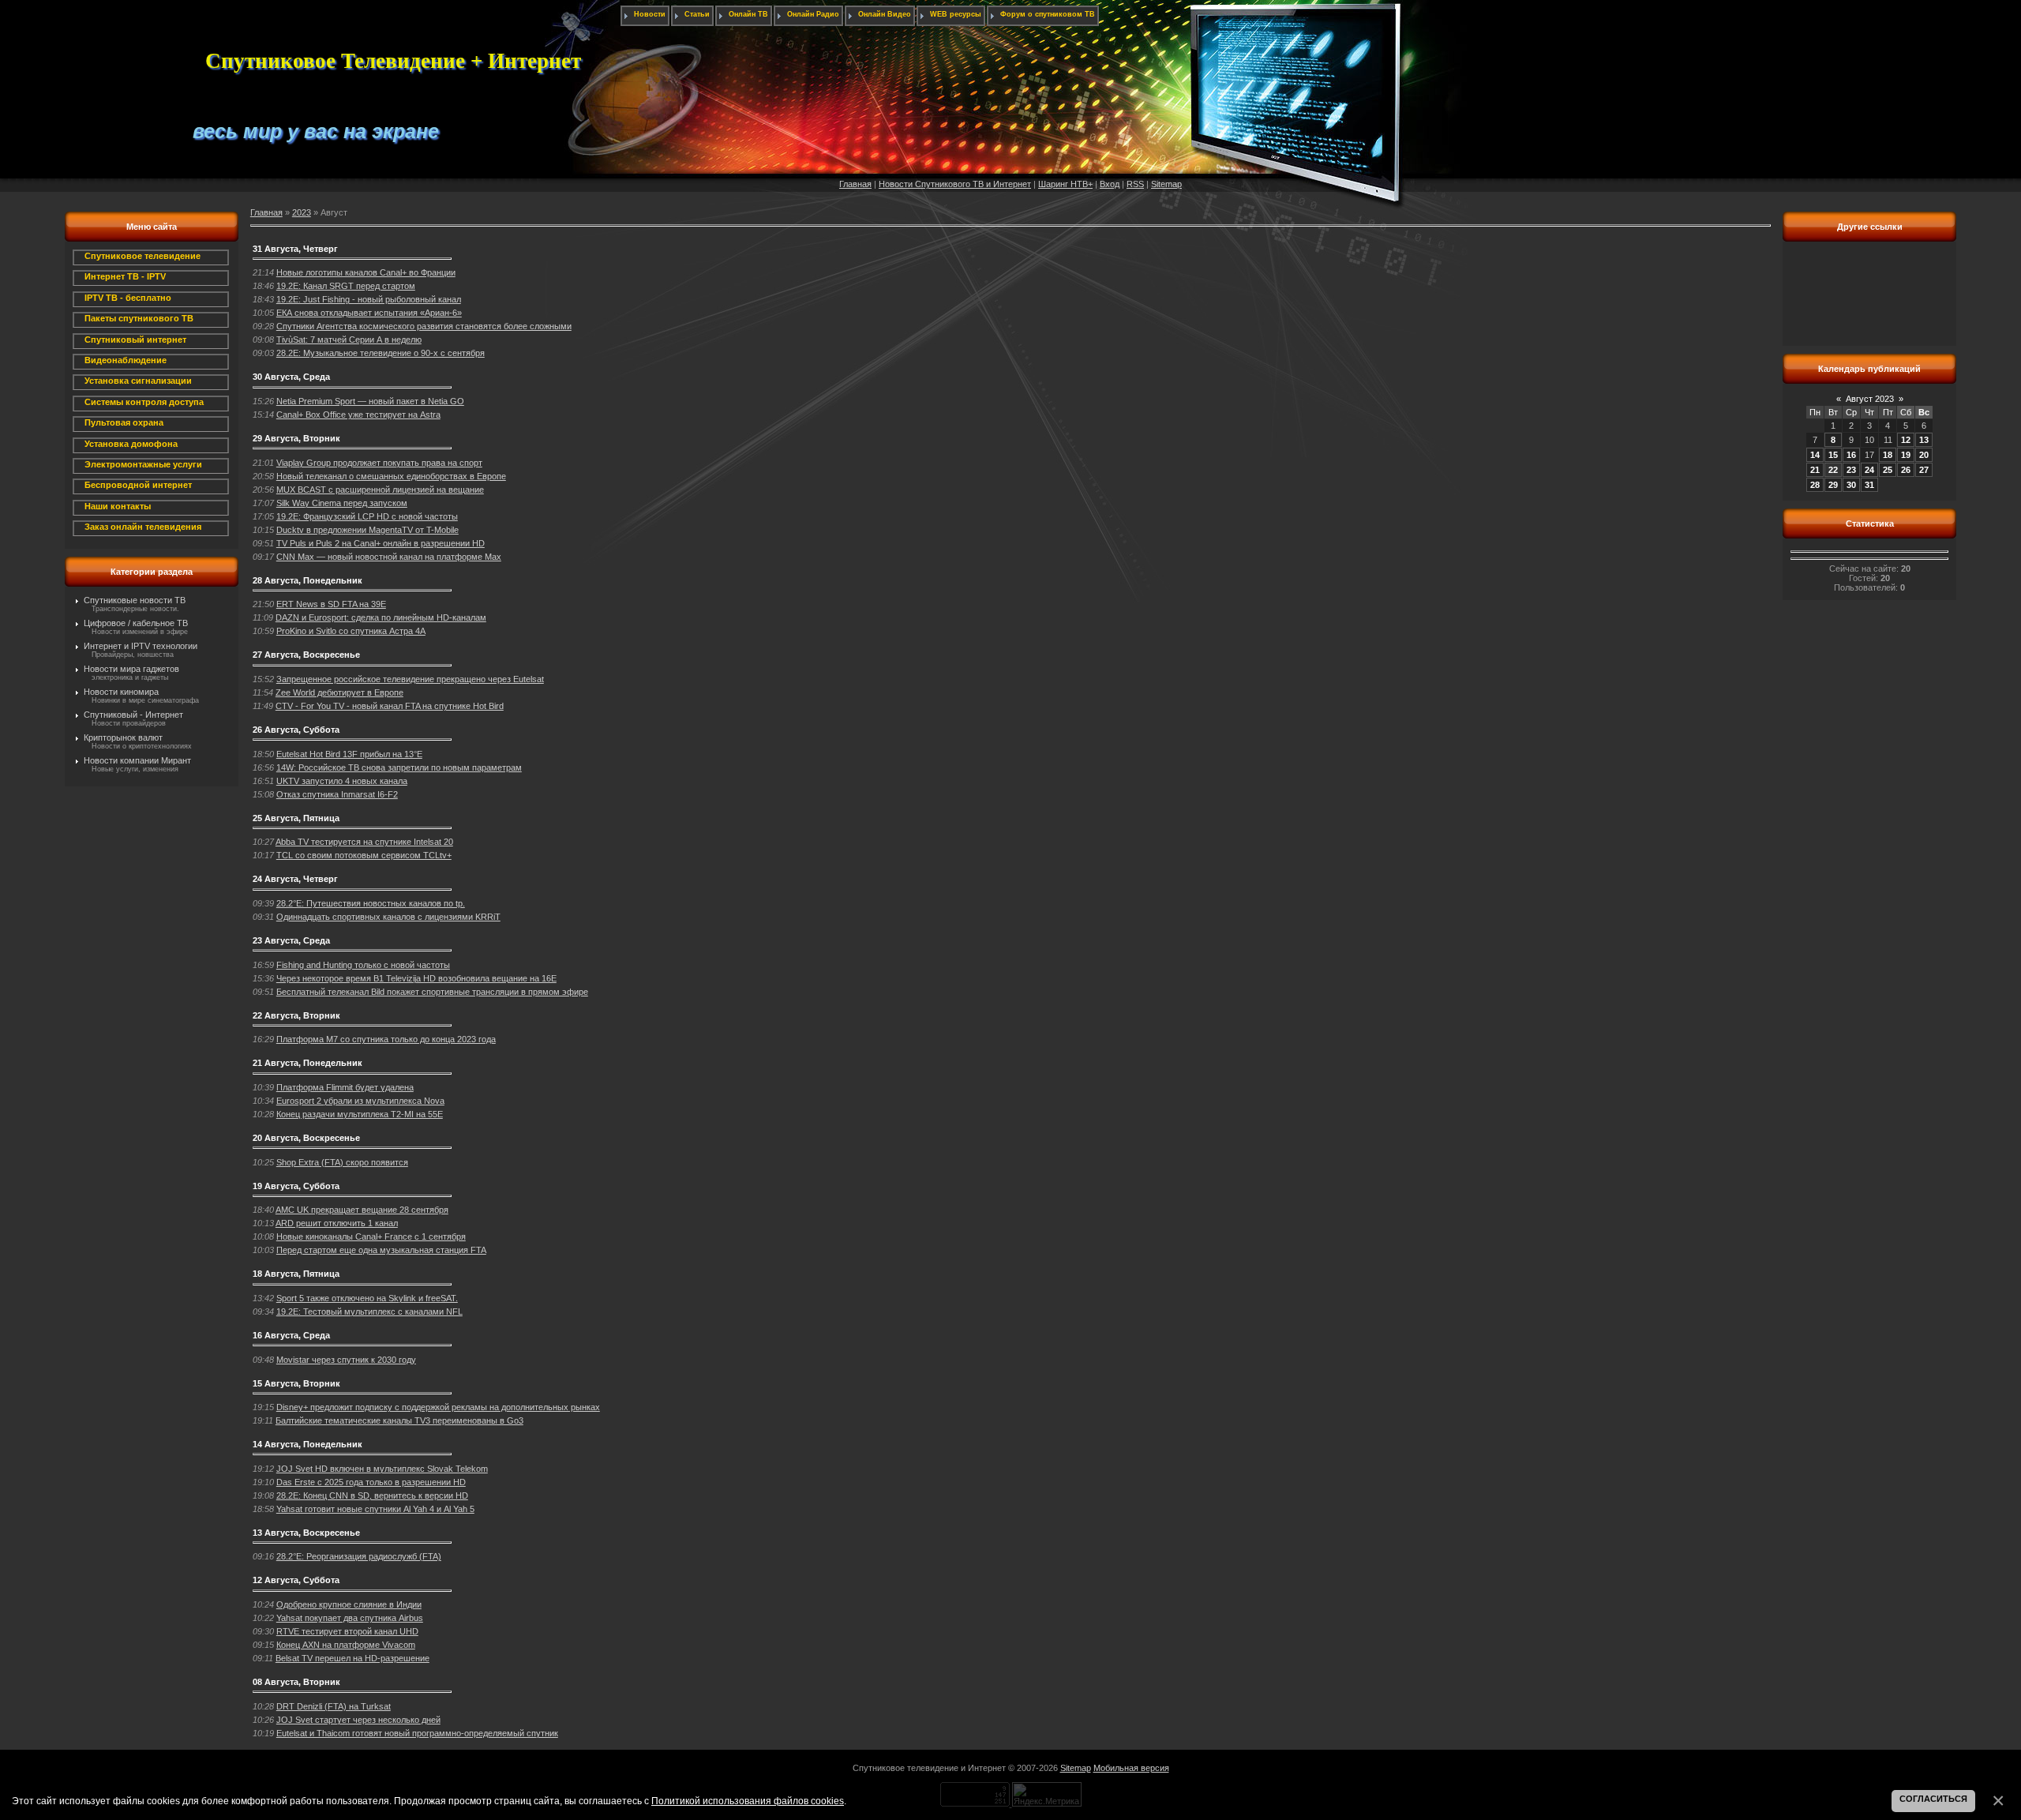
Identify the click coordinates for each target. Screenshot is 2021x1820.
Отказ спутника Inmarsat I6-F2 (337, 794)
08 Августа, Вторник (296, 1682)
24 (1869, 470)
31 (1869, 485)
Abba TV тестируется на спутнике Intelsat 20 (364, 842)
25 (1888, 470)
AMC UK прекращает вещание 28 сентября (362, 1210)
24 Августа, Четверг (295, 879)
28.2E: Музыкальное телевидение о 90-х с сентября (381, 353)
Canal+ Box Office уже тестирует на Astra (358, 415)
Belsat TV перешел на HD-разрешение (352, 1658)
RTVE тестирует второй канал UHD (347, 1631)
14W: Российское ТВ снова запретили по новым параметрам (399, 767)
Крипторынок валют (123, 737)
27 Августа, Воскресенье (306, 655)
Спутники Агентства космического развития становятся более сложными (424, 326)
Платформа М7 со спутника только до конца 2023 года (386, 1039)
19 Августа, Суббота (296, 1186)
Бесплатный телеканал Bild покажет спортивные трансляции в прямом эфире (432, 992)
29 (1833, 485)
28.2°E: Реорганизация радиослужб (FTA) (359, 1556)
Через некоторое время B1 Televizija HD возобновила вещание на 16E (416, 978)
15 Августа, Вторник (296, 1383)
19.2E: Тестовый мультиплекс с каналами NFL (369, 1312)
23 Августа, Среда (291, 940)
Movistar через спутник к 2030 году (346, 1360)
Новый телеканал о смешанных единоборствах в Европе (391, 476)
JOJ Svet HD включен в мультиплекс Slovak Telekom (382, 1469)
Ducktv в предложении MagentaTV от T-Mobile (367, 530)
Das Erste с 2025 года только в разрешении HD (371, 1482)
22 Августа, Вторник (296, 1015)
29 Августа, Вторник (296, 438)
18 (1888, 455)
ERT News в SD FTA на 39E (331, 604)
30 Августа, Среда (291, 377)
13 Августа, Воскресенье (306, 1533)
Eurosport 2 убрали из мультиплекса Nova (360, 1101)
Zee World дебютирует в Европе (339, 692)
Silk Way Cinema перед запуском (342, 503)
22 (1833, 470)
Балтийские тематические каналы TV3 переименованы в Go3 (399, 1420)
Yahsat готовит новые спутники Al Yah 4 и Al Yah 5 (375, 1509)
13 (1924, 440)
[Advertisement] (1869, 302)
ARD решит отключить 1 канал (337, 1223)
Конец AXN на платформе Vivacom (346, 1645)
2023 (302, 212)
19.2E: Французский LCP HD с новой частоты (367, 516)
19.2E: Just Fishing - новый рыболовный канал (369, 299)
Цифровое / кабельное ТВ (136, 623)
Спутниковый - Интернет (133, 715)
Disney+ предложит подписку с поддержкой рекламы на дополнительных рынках (438, 1407)
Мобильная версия (1131, 1768)
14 (1815, 455)
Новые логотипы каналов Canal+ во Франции (366, 272)
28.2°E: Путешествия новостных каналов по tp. (371, 903)
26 (1906, 470)
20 (1924, 455)
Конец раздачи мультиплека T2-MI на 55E (360, 1114)
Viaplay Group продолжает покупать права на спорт (379, 463)
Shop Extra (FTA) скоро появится (342, 1162)
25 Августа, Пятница (296, 818)
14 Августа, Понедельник (307, 1444)
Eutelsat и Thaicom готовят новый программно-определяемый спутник (417, 1733)
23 (1851, 470)
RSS (1135, 184)
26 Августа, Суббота (296, 730)
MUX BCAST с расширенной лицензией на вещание (380, 490)
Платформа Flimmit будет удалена (345, 1087)
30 (1851, 485)
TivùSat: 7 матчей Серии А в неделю (349, 340)
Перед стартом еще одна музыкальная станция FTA (381, 1250)
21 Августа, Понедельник (307, 1063)
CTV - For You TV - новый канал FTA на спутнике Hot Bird (390, 706)
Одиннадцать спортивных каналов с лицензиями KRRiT (388, 917)
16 (1851, 455)
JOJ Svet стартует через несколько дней (358, 1720)
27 (1924, 470)
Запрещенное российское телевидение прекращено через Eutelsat (410, 679)
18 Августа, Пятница (296, 1274)
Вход (1110, 184)
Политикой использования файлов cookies (748, 1801)
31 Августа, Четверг (295, 249)
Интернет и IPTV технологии (141, 646)
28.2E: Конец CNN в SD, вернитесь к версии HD (372, 1495)
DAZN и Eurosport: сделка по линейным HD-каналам (381, 617)
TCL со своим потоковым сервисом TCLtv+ (364, 855)
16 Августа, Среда (291, 1335)
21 (1815, 470)
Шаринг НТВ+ (1065, 184)
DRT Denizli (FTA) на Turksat (334, 1706)
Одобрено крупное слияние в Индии (349, 1604)
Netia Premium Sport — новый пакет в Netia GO (370, 401)
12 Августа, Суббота (296, 1580)
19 (1906, 455)
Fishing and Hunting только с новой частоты (363, 965)
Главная (855, 184)
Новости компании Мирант (137, 760)
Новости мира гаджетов (131, 669)
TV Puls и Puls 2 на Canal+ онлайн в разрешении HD (381, 543)
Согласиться (1933, 1799)
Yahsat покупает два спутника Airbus (350, 1618)
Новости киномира (121, 692)
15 (1833, 455)
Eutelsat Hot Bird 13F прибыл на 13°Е (349, 754)
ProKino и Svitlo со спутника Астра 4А (351, 631)
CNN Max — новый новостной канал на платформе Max (389, 557)
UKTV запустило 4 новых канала (342, 781)
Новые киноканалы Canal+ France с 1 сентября (371, 1236)
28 (1815, 485)
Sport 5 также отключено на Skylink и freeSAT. (367, 1298)
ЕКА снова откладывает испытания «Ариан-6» (369, 313)
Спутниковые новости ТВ (135, 600)
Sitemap (1166, 184)
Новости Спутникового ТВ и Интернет (955, 184)
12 (1906, 440)
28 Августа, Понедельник (307, 580)
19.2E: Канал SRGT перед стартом (346, 286)
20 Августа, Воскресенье (306, 1138)
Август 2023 (1870, 399)
